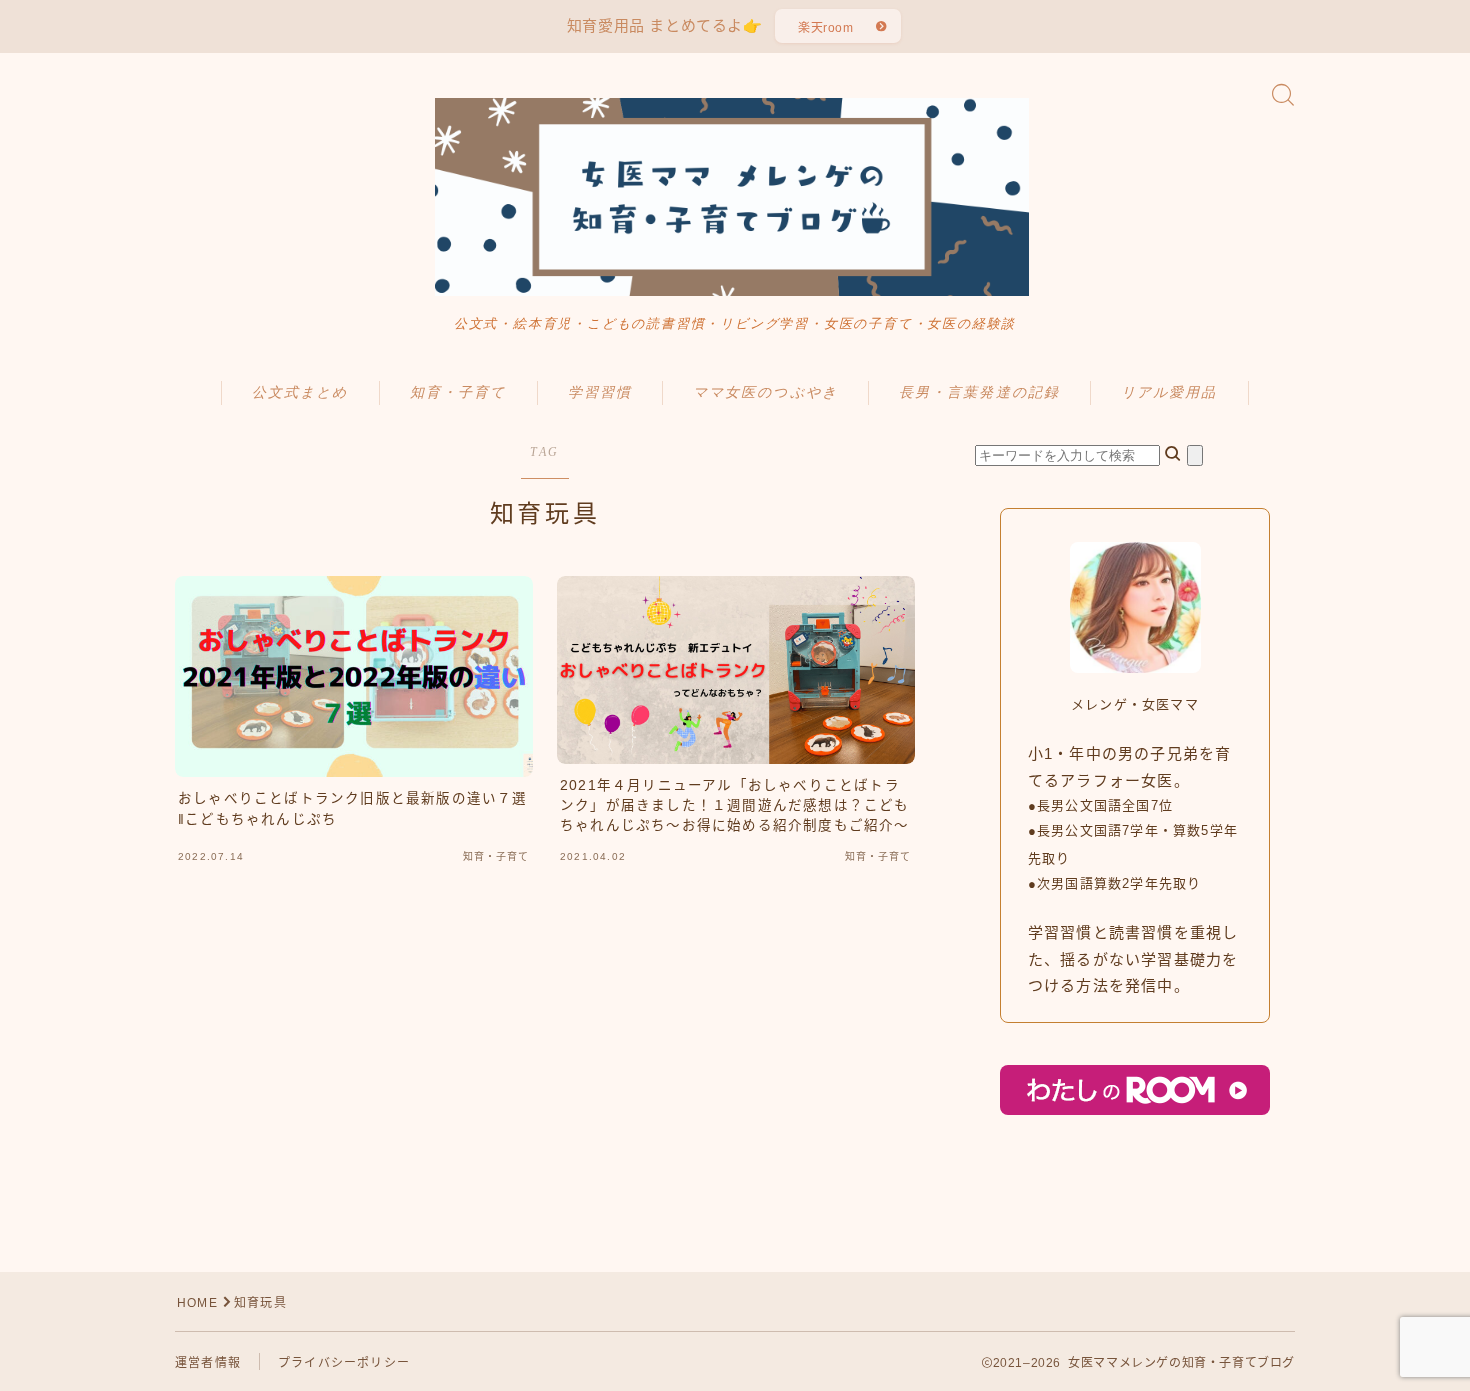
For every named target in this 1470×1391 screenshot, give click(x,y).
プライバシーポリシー (344, 1363)
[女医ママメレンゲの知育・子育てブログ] (735, 197)
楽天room (826, 28)
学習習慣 (600, 392)
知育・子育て (458, 392)
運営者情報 (208, 1363)
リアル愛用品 (1169, 392)
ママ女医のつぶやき (765, 392)
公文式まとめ (300, 392)
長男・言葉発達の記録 (979, 392)
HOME (197, 1303)
